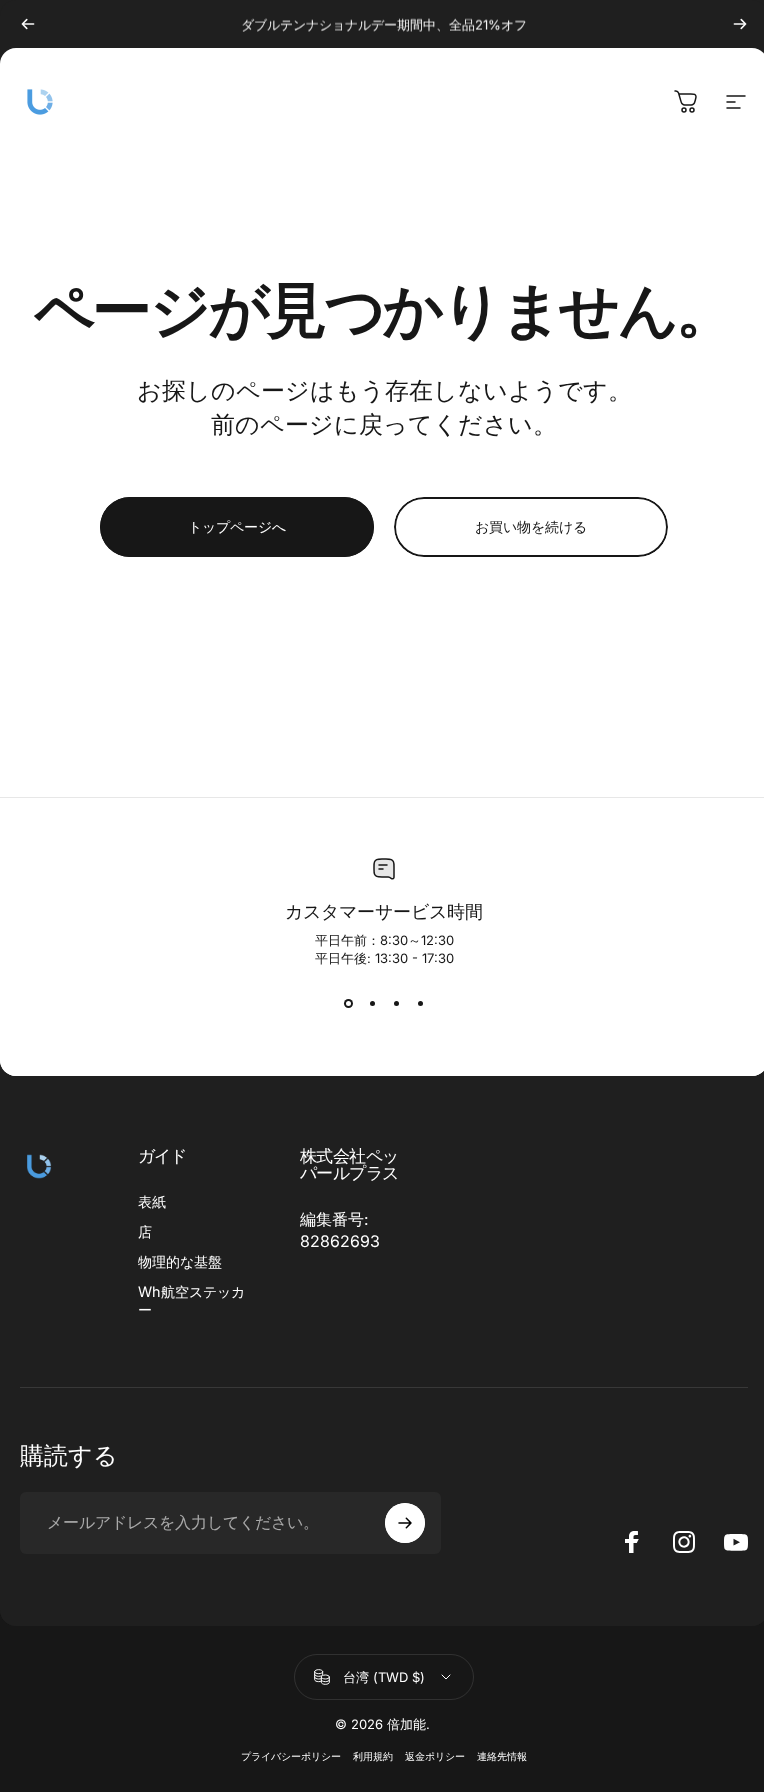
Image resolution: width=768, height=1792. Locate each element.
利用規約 (373, 1756)
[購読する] (405, 1523)
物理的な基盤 (180, 1261)
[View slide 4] (420, 1004)
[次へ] (740, 24)
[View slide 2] (372, 1004)
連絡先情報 (502, 1756)
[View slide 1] (348, 1004)
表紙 (152, 1201)
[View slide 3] (396, 1004)
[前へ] (28, 24)
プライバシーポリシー (291, 1756)
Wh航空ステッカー (191, 1300)
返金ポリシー (435, 1756)
